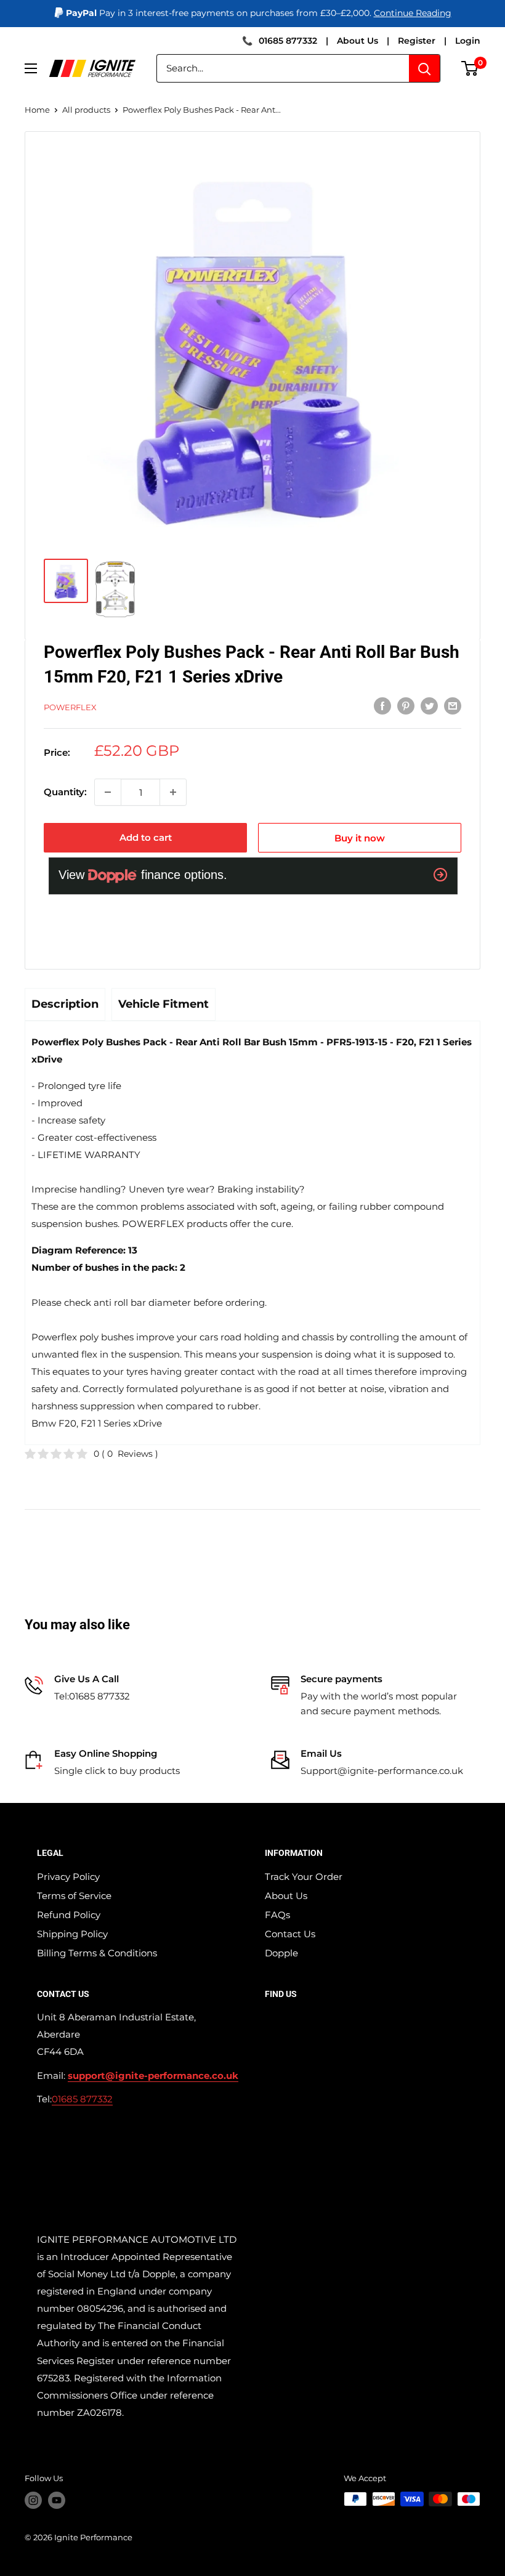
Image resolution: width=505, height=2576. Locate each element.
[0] (470, 68)
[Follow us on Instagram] (33, 2500)
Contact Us (290, 1934)
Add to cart (146, 837)
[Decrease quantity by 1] (108, 792)
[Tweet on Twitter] (429, 706)
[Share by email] (453, 706)
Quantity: (65, 792)
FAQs (277, 1915)
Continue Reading (413, 13)
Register (417, 41)
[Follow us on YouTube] (57, 2500)
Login (468, 41)
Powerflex (70, 707)
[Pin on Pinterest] (406, 706)
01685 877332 (288, 41)
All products (86, 110)
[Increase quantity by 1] (173, 792)
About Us (358, 41)
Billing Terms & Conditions (97, 1953)
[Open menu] (31, 68)
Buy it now (360, 838)
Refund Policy (69, 1915)
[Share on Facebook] (382, 706)
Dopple (281, 1953)
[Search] (424, 68)
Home (37, 110)
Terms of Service (74, 1896)
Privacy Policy (68, 1877)
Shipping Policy (72, 1934)
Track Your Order (304, 1877)
